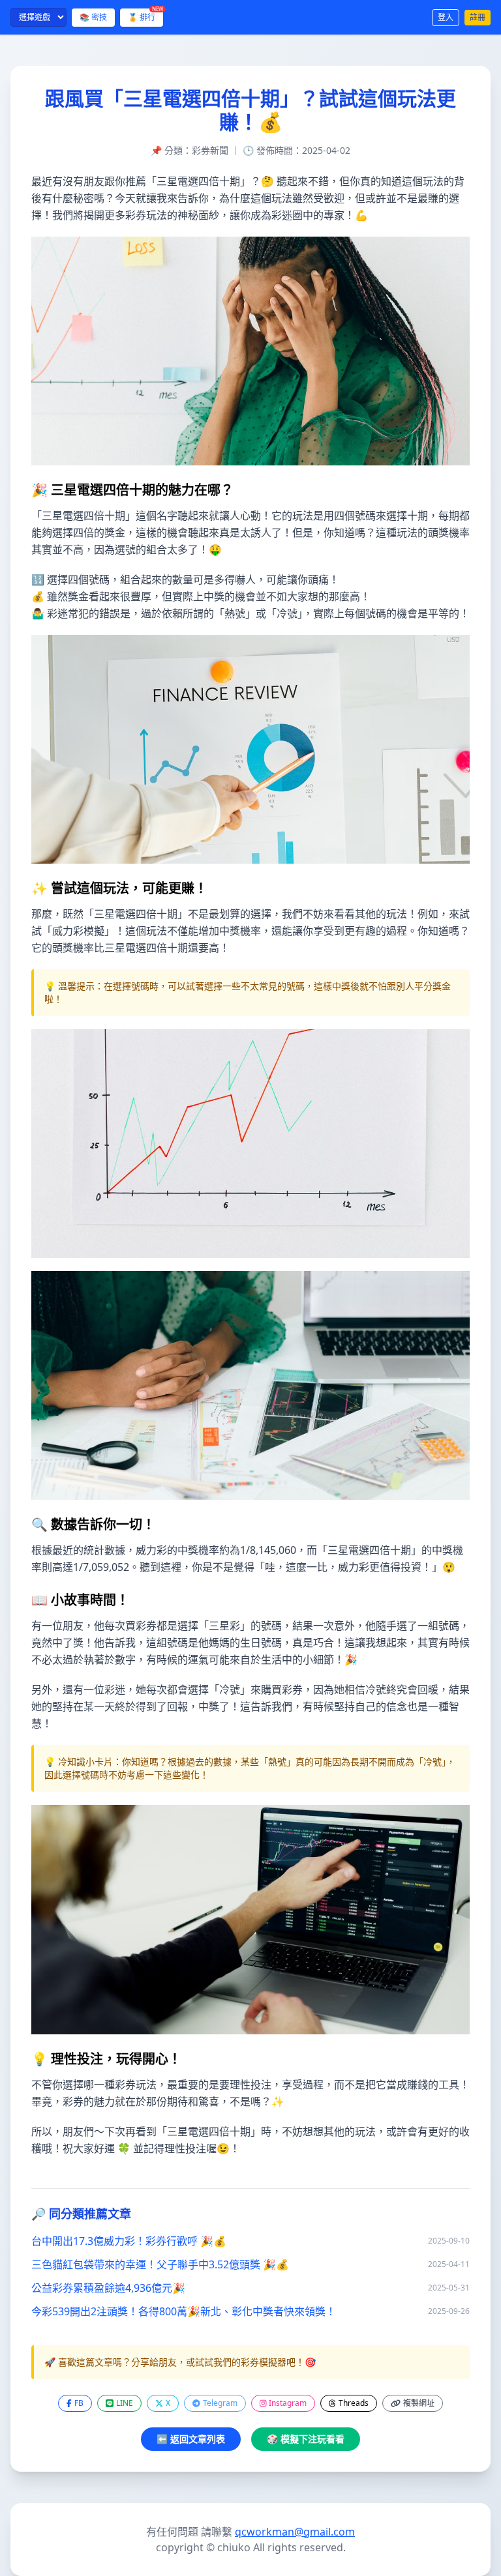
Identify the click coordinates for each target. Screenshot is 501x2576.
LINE (125, 2403)
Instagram (288, 2403)
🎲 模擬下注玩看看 (306, 2439)
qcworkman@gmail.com (295, 2532)
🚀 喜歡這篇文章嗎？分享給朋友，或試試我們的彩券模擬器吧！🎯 (180, 2362)
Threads (354, 2403)
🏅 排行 (145, 16)
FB (79, 2403)
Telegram (220, 2403)
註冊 (478, 17)
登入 (446, 17)
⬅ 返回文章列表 (191, 2439)
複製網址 (419, 2403)
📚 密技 (93, 17)
